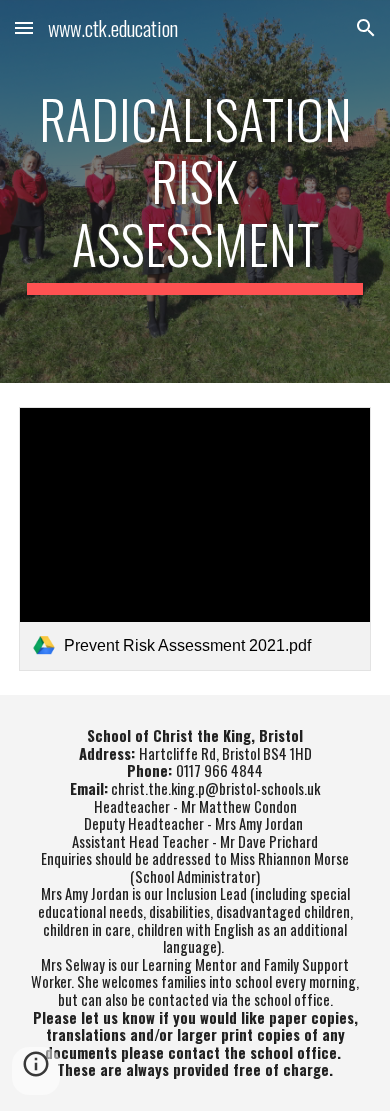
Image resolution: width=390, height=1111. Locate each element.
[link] (195, 539)
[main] (195, 191)
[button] (24, 27)
